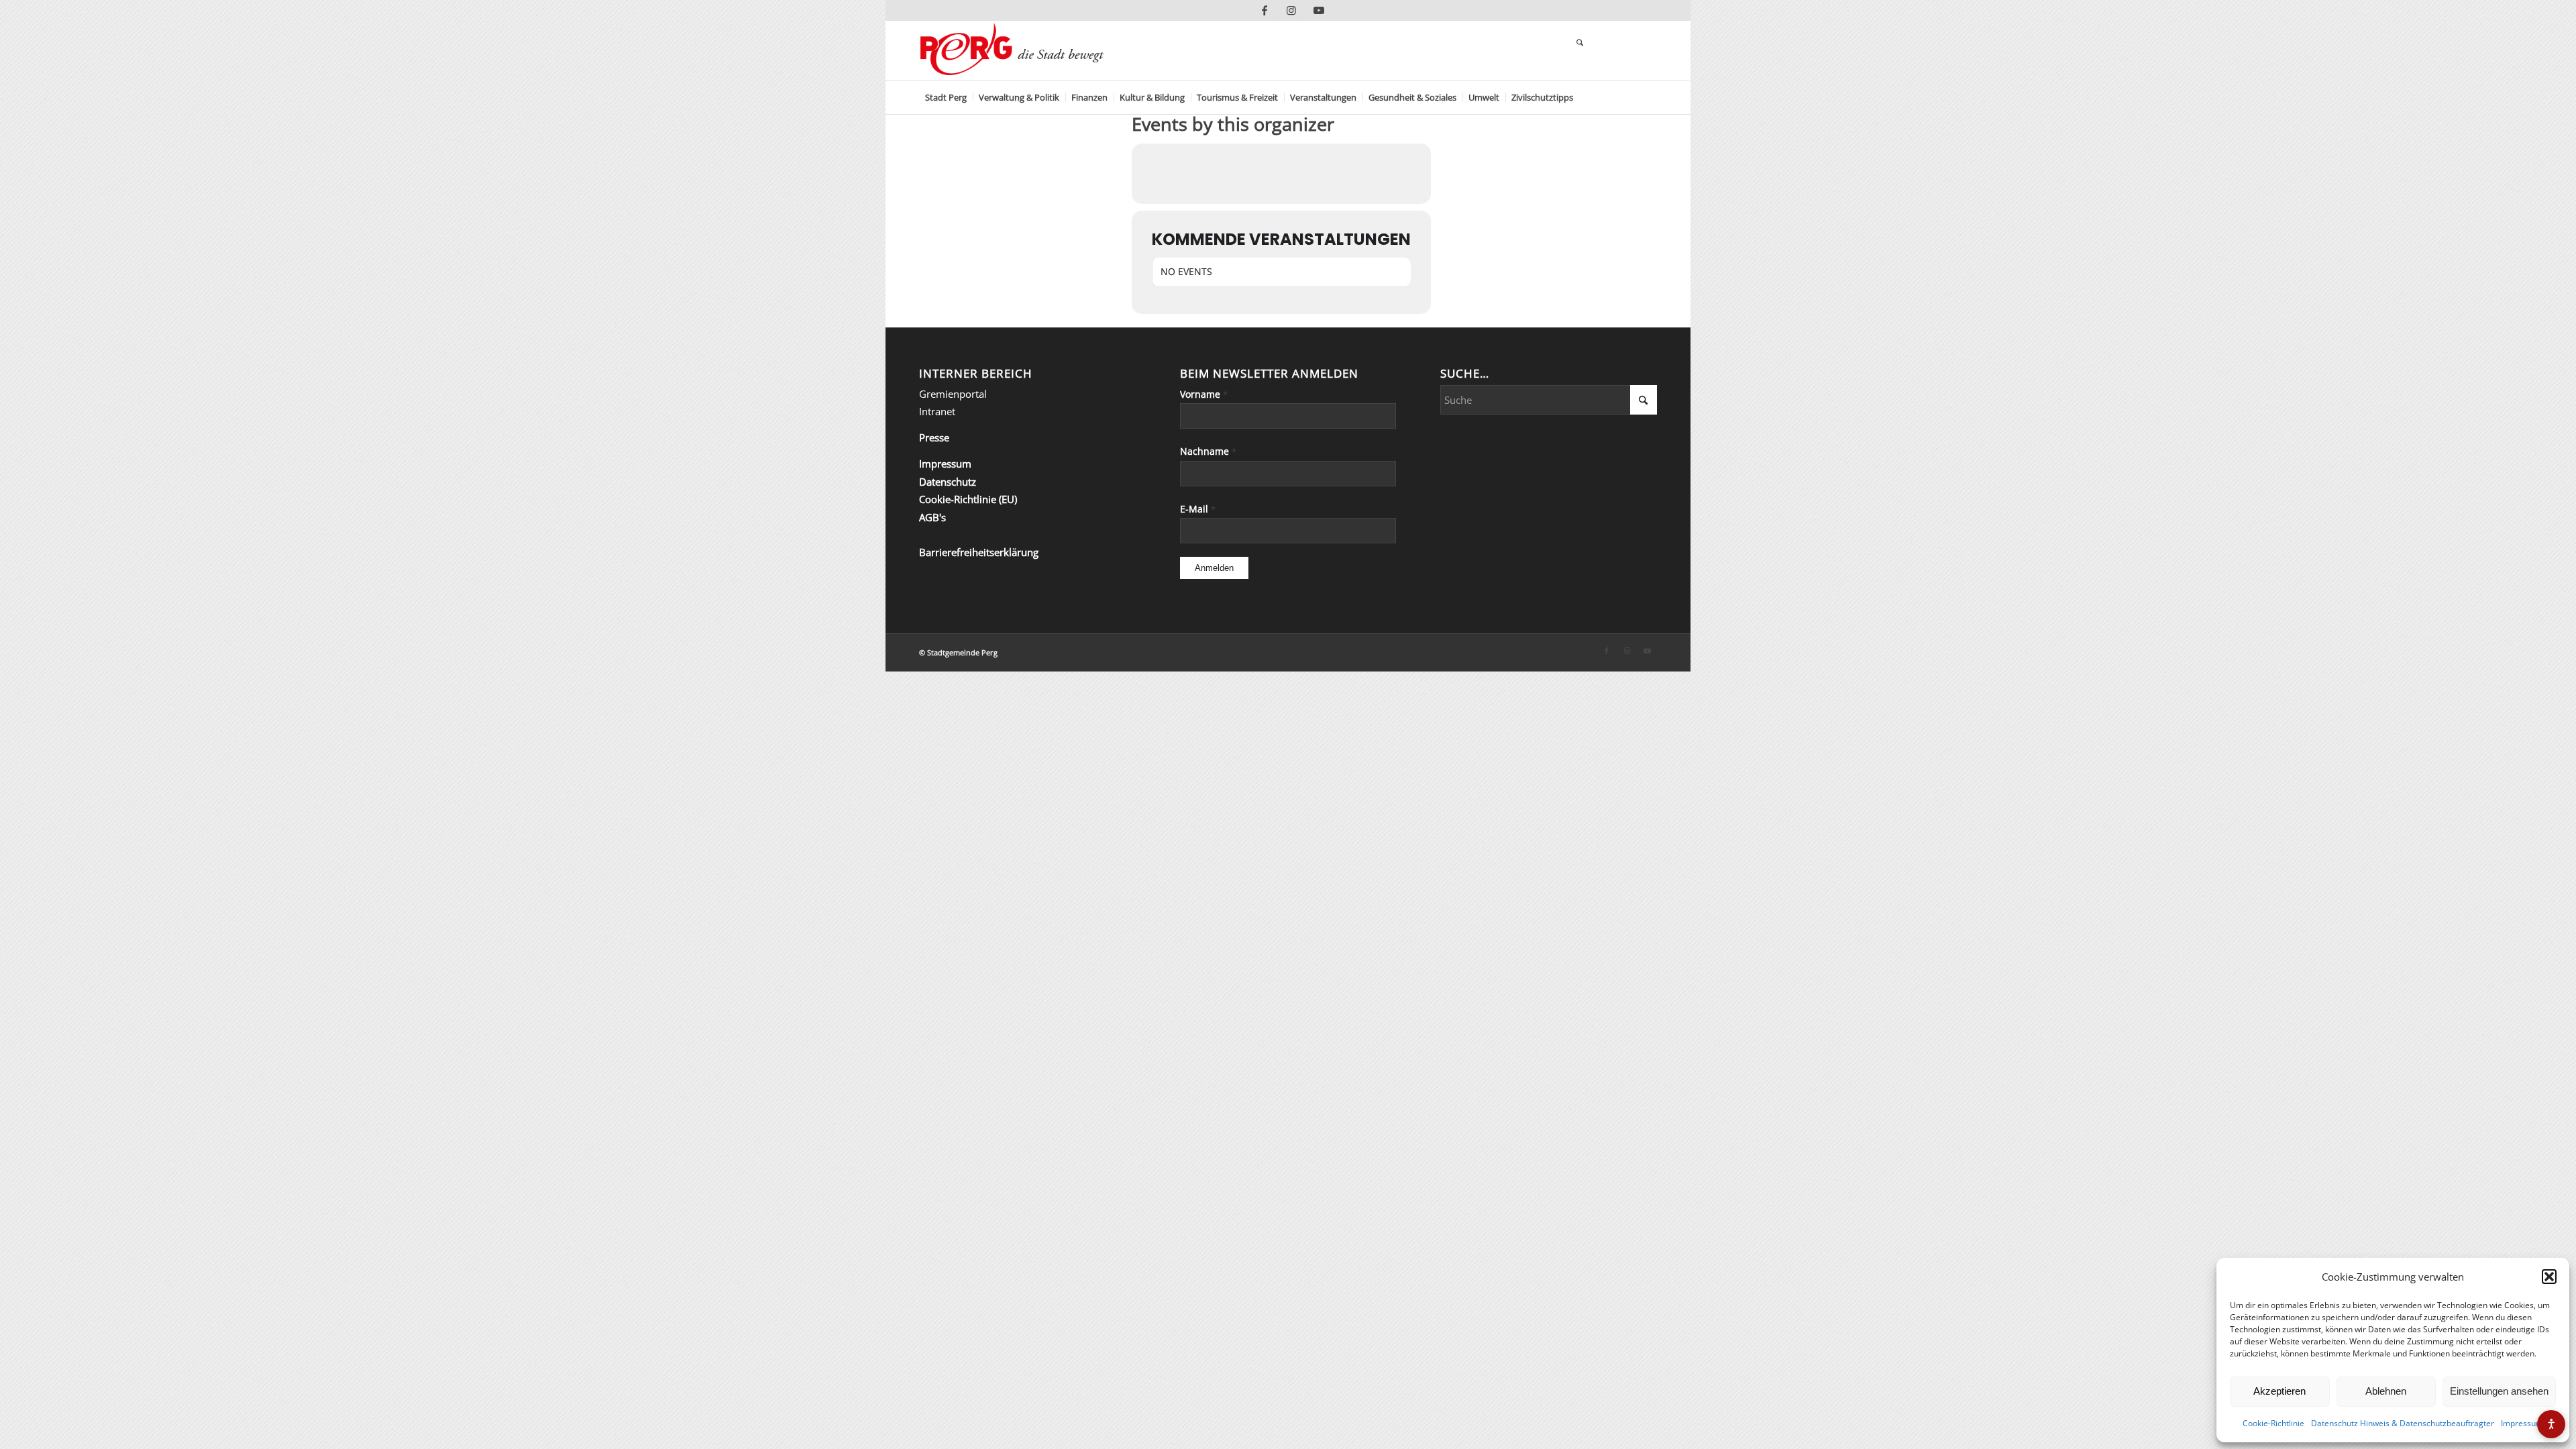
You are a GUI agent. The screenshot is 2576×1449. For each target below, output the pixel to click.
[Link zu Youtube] (1319, 10)
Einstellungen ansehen (2499, 1391)
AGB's (932, 517)
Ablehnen (2386, 1391)
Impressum (2522, 1423)
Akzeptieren (2279, 1391)
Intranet (937, 411)
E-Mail (1198, 509)
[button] (2549, 1277)
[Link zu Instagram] (1292, 10)
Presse (934, 437)
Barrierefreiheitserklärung (979, 552)
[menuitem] (946, 97)
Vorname (1204, 394)
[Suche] (1580, 44)
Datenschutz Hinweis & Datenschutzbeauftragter (2403, 1423)
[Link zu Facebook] (1265, 10)
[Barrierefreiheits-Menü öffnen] (2551, 1424)
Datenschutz (948, 482)
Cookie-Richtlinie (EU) (968, 499)
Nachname (1208, 451)
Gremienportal (953, 394)
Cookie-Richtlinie (2273, 1423)
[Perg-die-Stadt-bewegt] (1012, 50)
